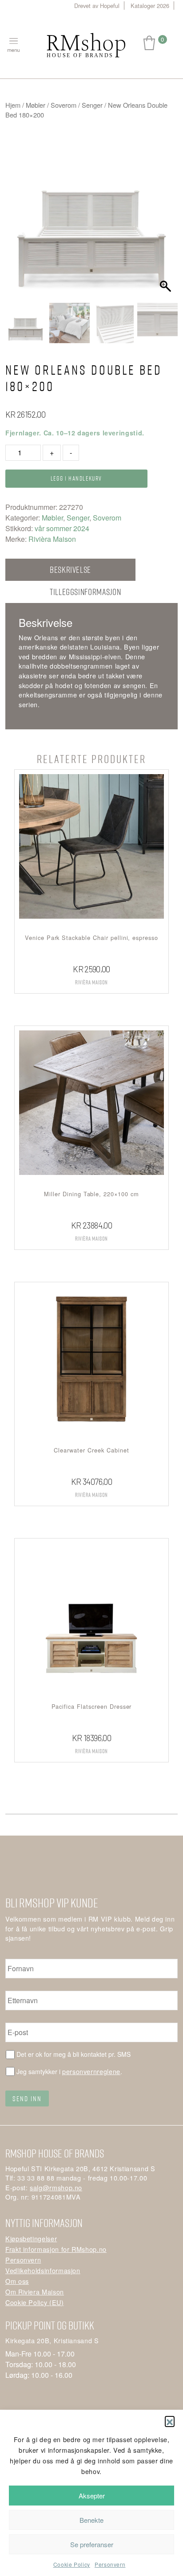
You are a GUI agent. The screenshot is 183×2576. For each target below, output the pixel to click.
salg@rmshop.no (56, 2187)
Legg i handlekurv (76, 478)
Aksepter (92, 2496)
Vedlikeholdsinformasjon (43, 2270)
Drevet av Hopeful (97, 6)
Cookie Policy (72, 2564)
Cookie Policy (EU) (35, 2302)
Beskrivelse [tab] (70, 570)
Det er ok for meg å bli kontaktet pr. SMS (74, 2054)
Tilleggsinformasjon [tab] (85, 592)
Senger (92, 105)
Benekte (91, 2520)
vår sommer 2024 (62, 528)
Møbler (36, 105)
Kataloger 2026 (150, 6)
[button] (170, 2421)
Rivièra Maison (52, 539)
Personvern (110, 2564)
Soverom (64, 105)
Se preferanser (92, 2544)
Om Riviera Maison (35, 2292)
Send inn (27, 2098)
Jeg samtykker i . (69, 2071)
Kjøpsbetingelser (31, 2238)
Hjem (13, 105)
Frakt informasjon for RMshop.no (56, 2249)
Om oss (17, 2281)
